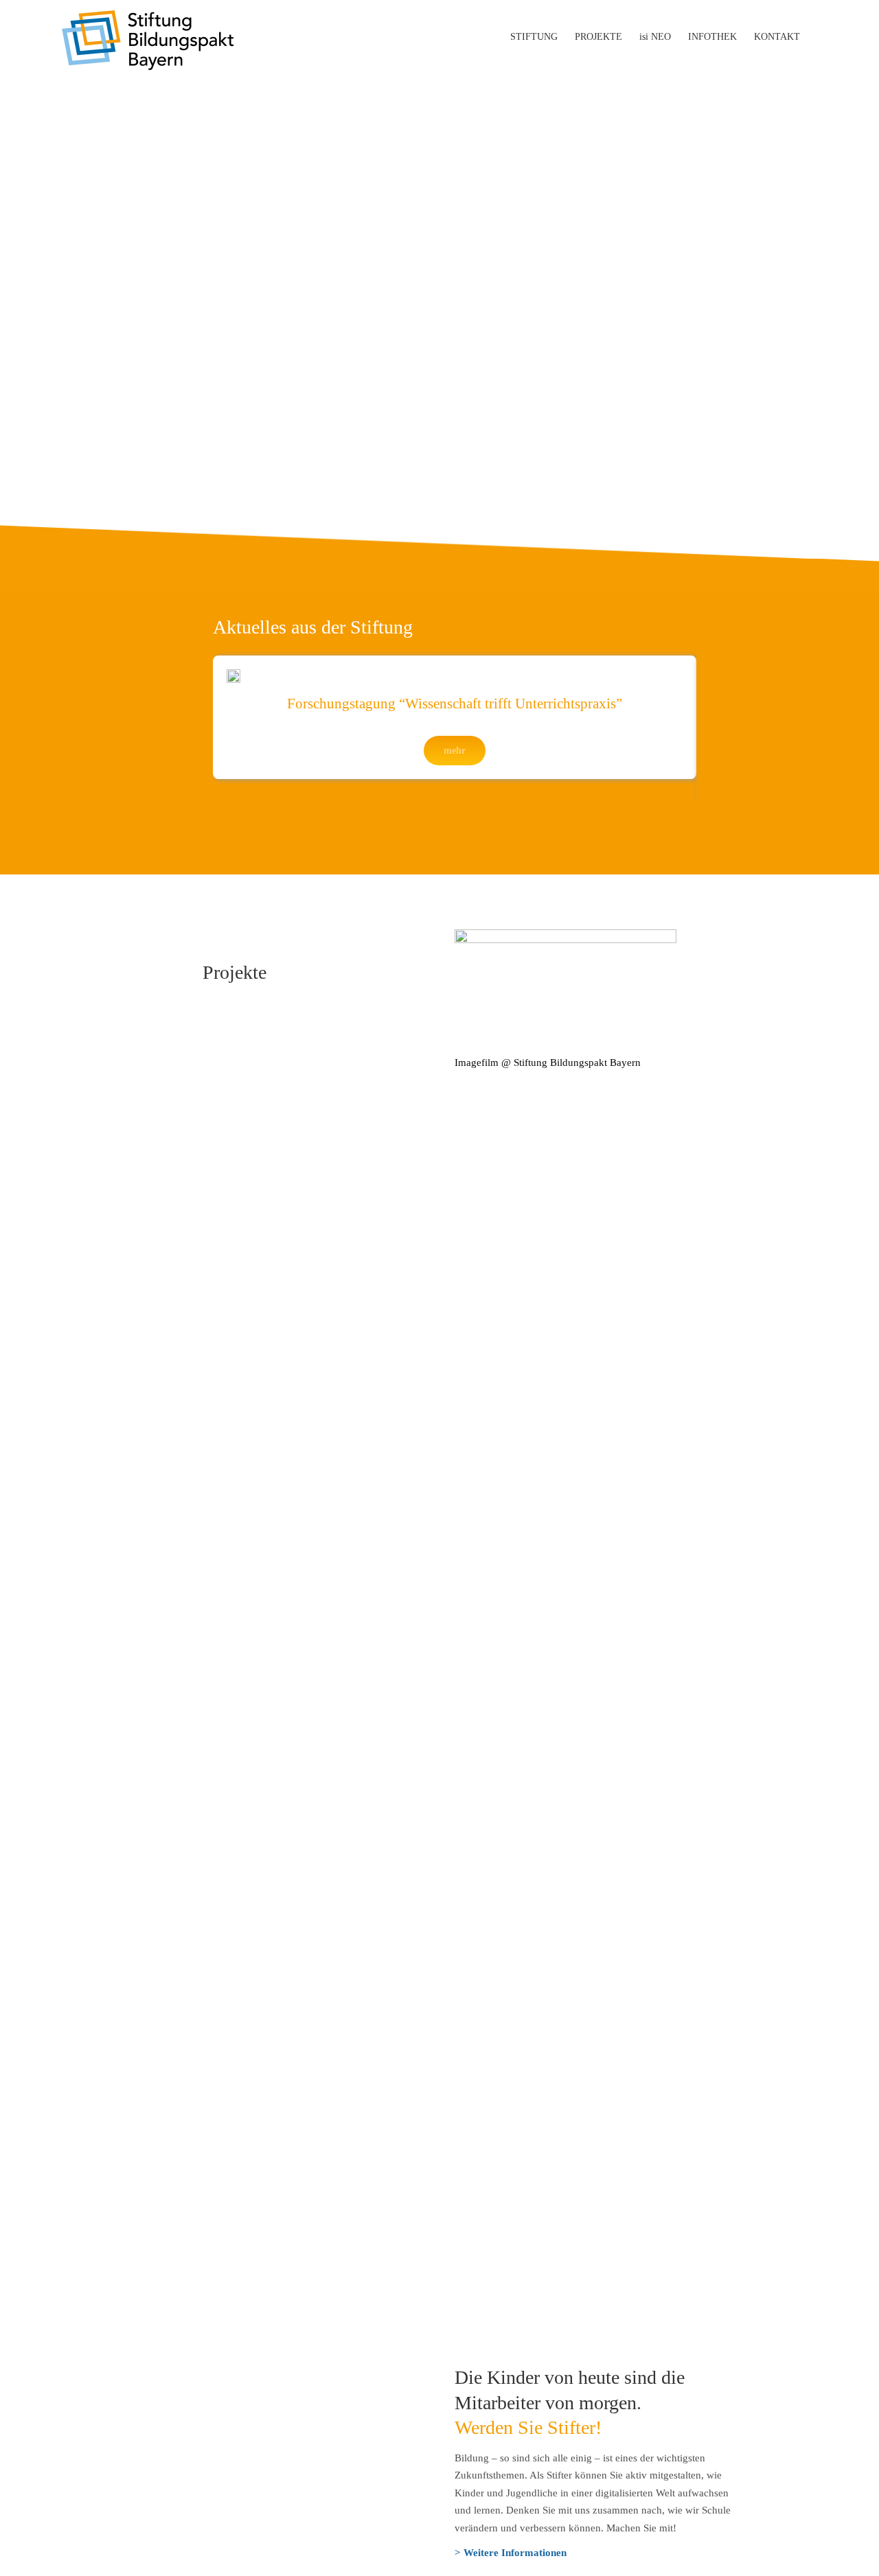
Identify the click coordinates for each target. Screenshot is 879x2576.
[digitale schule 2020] (534, 1898)
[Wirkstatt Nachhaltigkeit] (534, 1521)
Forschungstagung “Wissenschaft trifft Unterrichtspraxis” (455, 704)
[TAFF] (534, 2023)
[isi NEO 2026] (292, 1395)
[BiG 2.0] (293, 1773)
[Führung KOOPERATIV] (293, 1898)
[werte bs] (534, 1773)
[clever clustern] (534, 1145)
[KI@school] (534, 1396)
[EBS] (311, 1157)
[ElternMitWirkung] (293, 2149)
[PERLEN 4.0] (534, 1647)
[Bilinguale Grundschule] (293, 2023)
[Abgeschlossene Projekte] (534, 2149)
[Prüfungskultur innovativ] (293, 1521)
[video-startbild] (566, 934)
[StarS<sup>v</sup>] (293, 1647)
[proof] (534, 1271)
